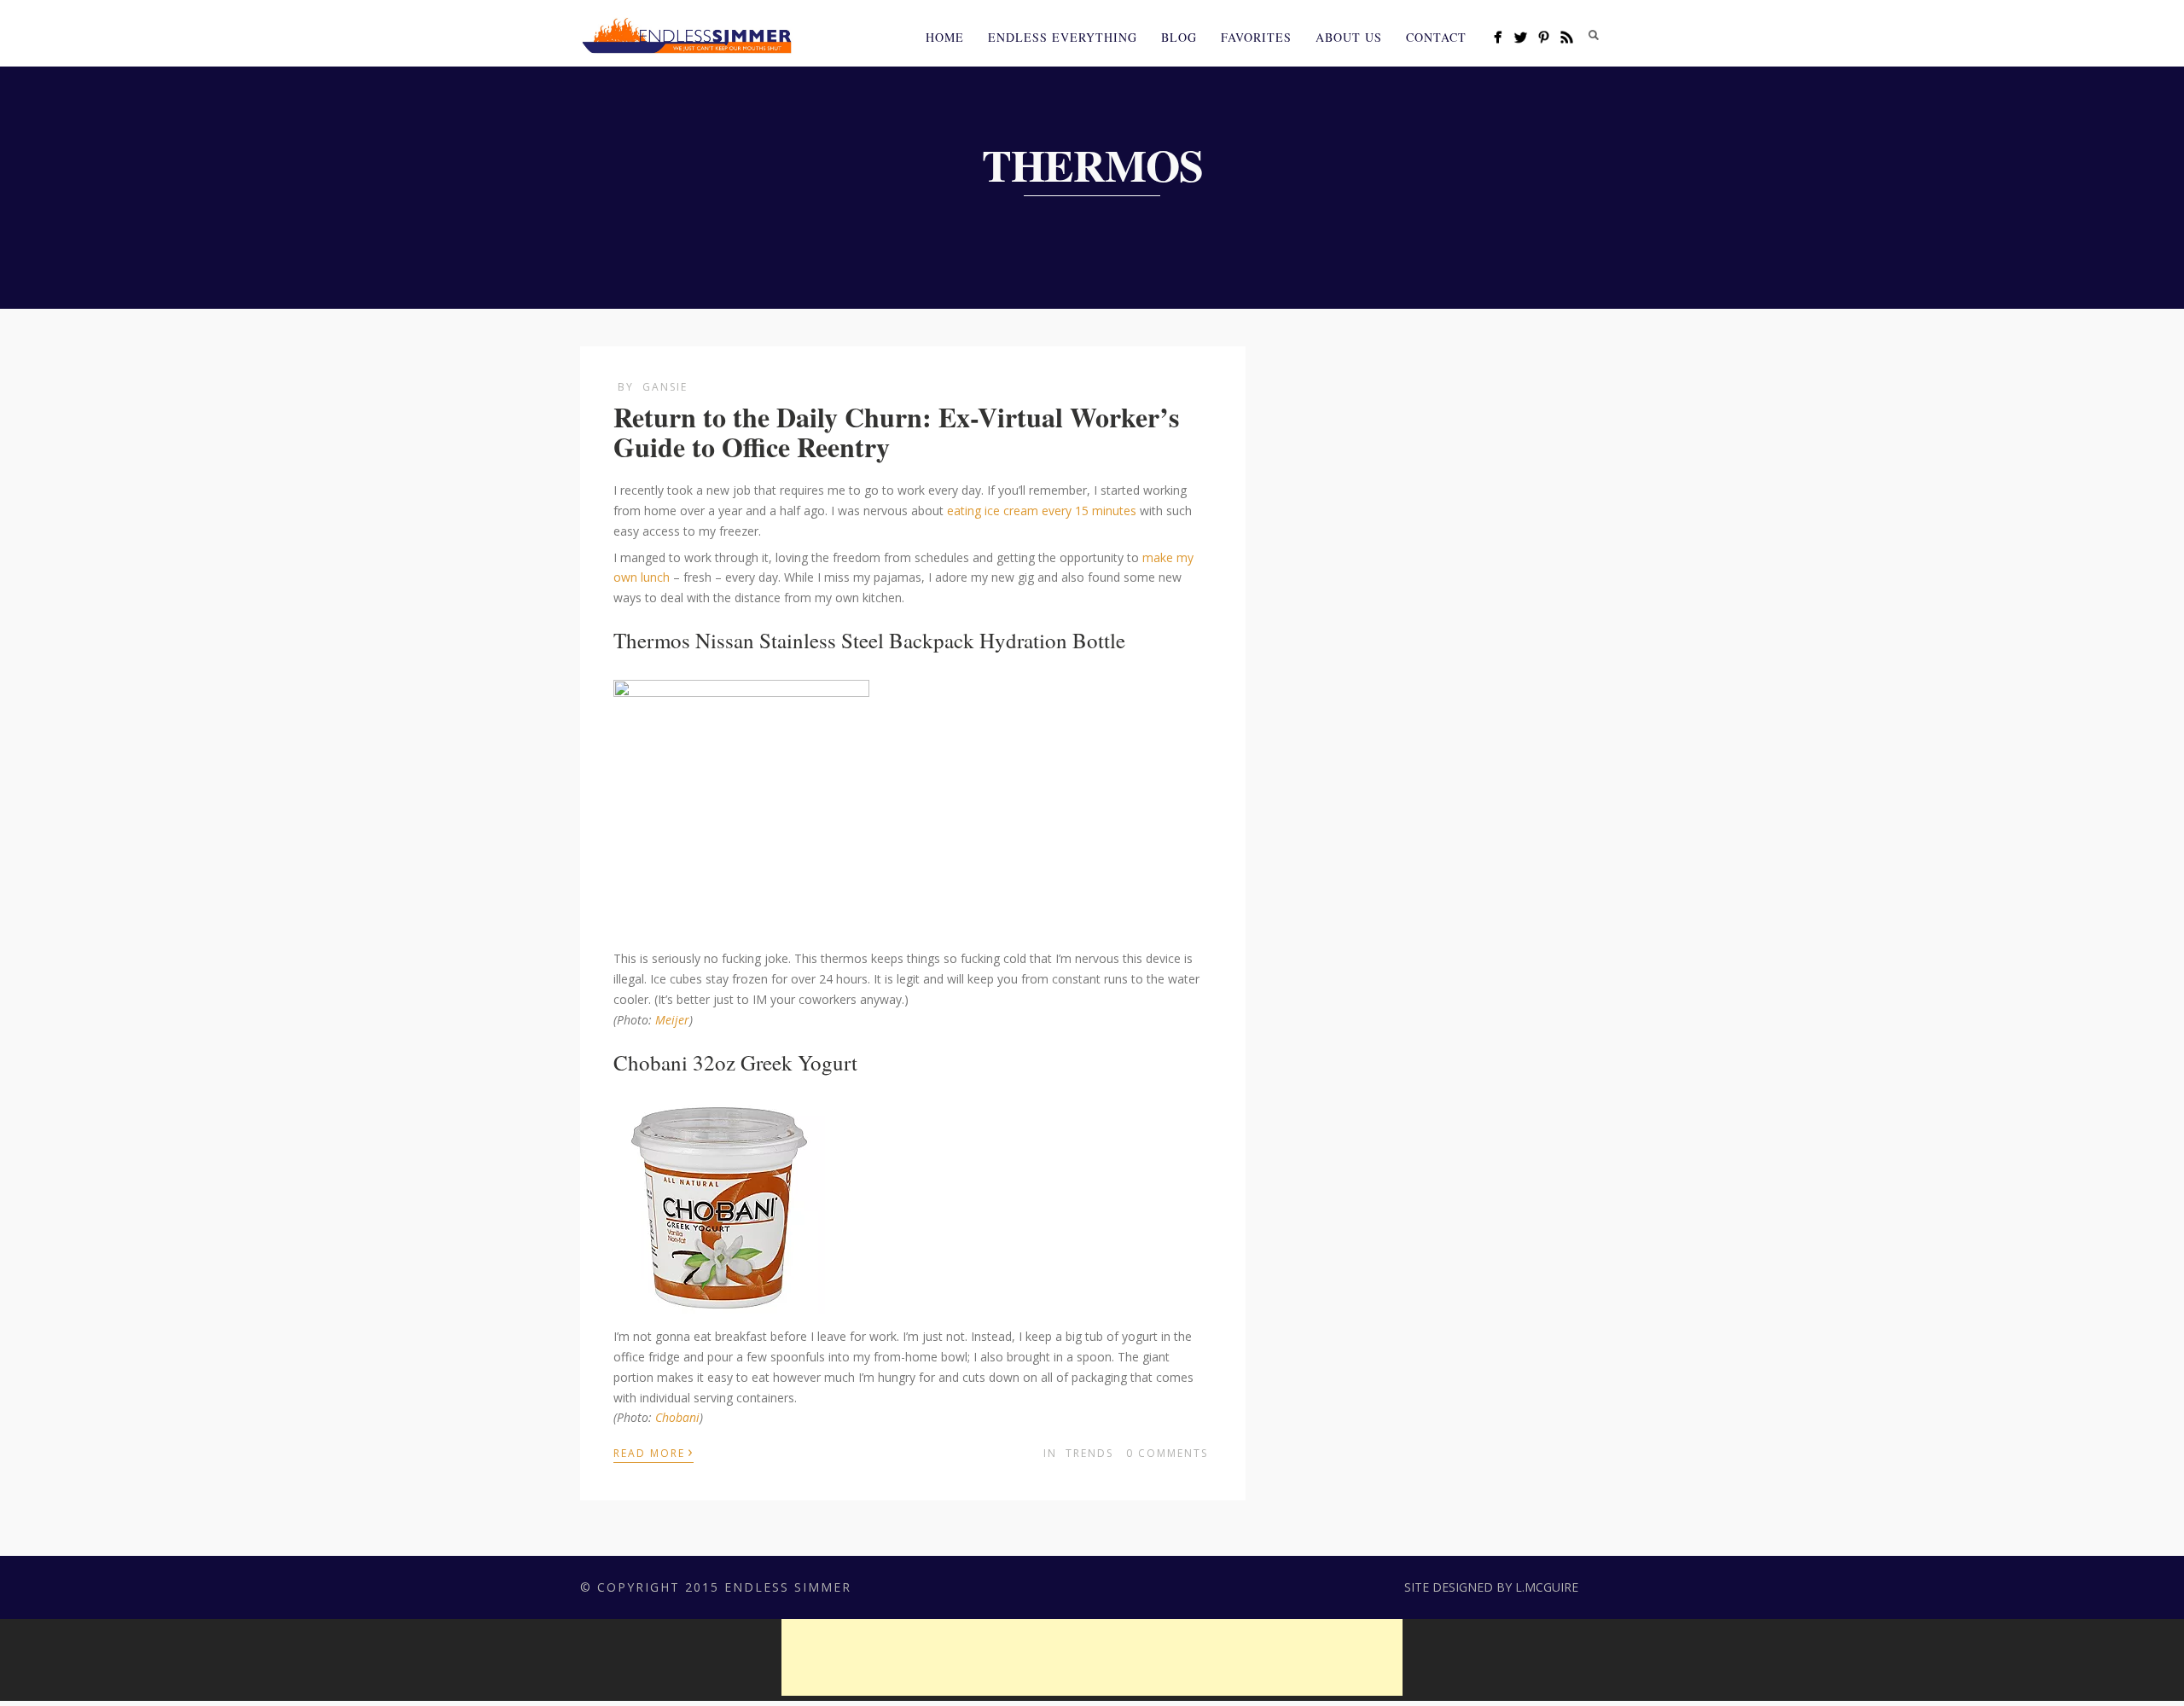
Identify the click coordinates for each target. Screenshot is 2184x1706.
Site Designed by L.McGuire (1491, 1587)
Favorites (1256, 37)
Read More (653, 1452)
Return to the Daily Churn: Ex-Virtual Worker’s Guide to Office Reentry (896, 432)
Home (945, 37)
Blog (1179, 37)
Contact (1436, 37)
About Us (1349, 37)
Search (1594, 35)
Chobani (677, 1417)
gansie (665, 387)
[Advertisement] (1092, 1657)
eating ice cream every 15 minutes (1040, 511)
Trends (1089, 1453)
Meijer (672, 1020)
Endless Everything (1063, 37)
